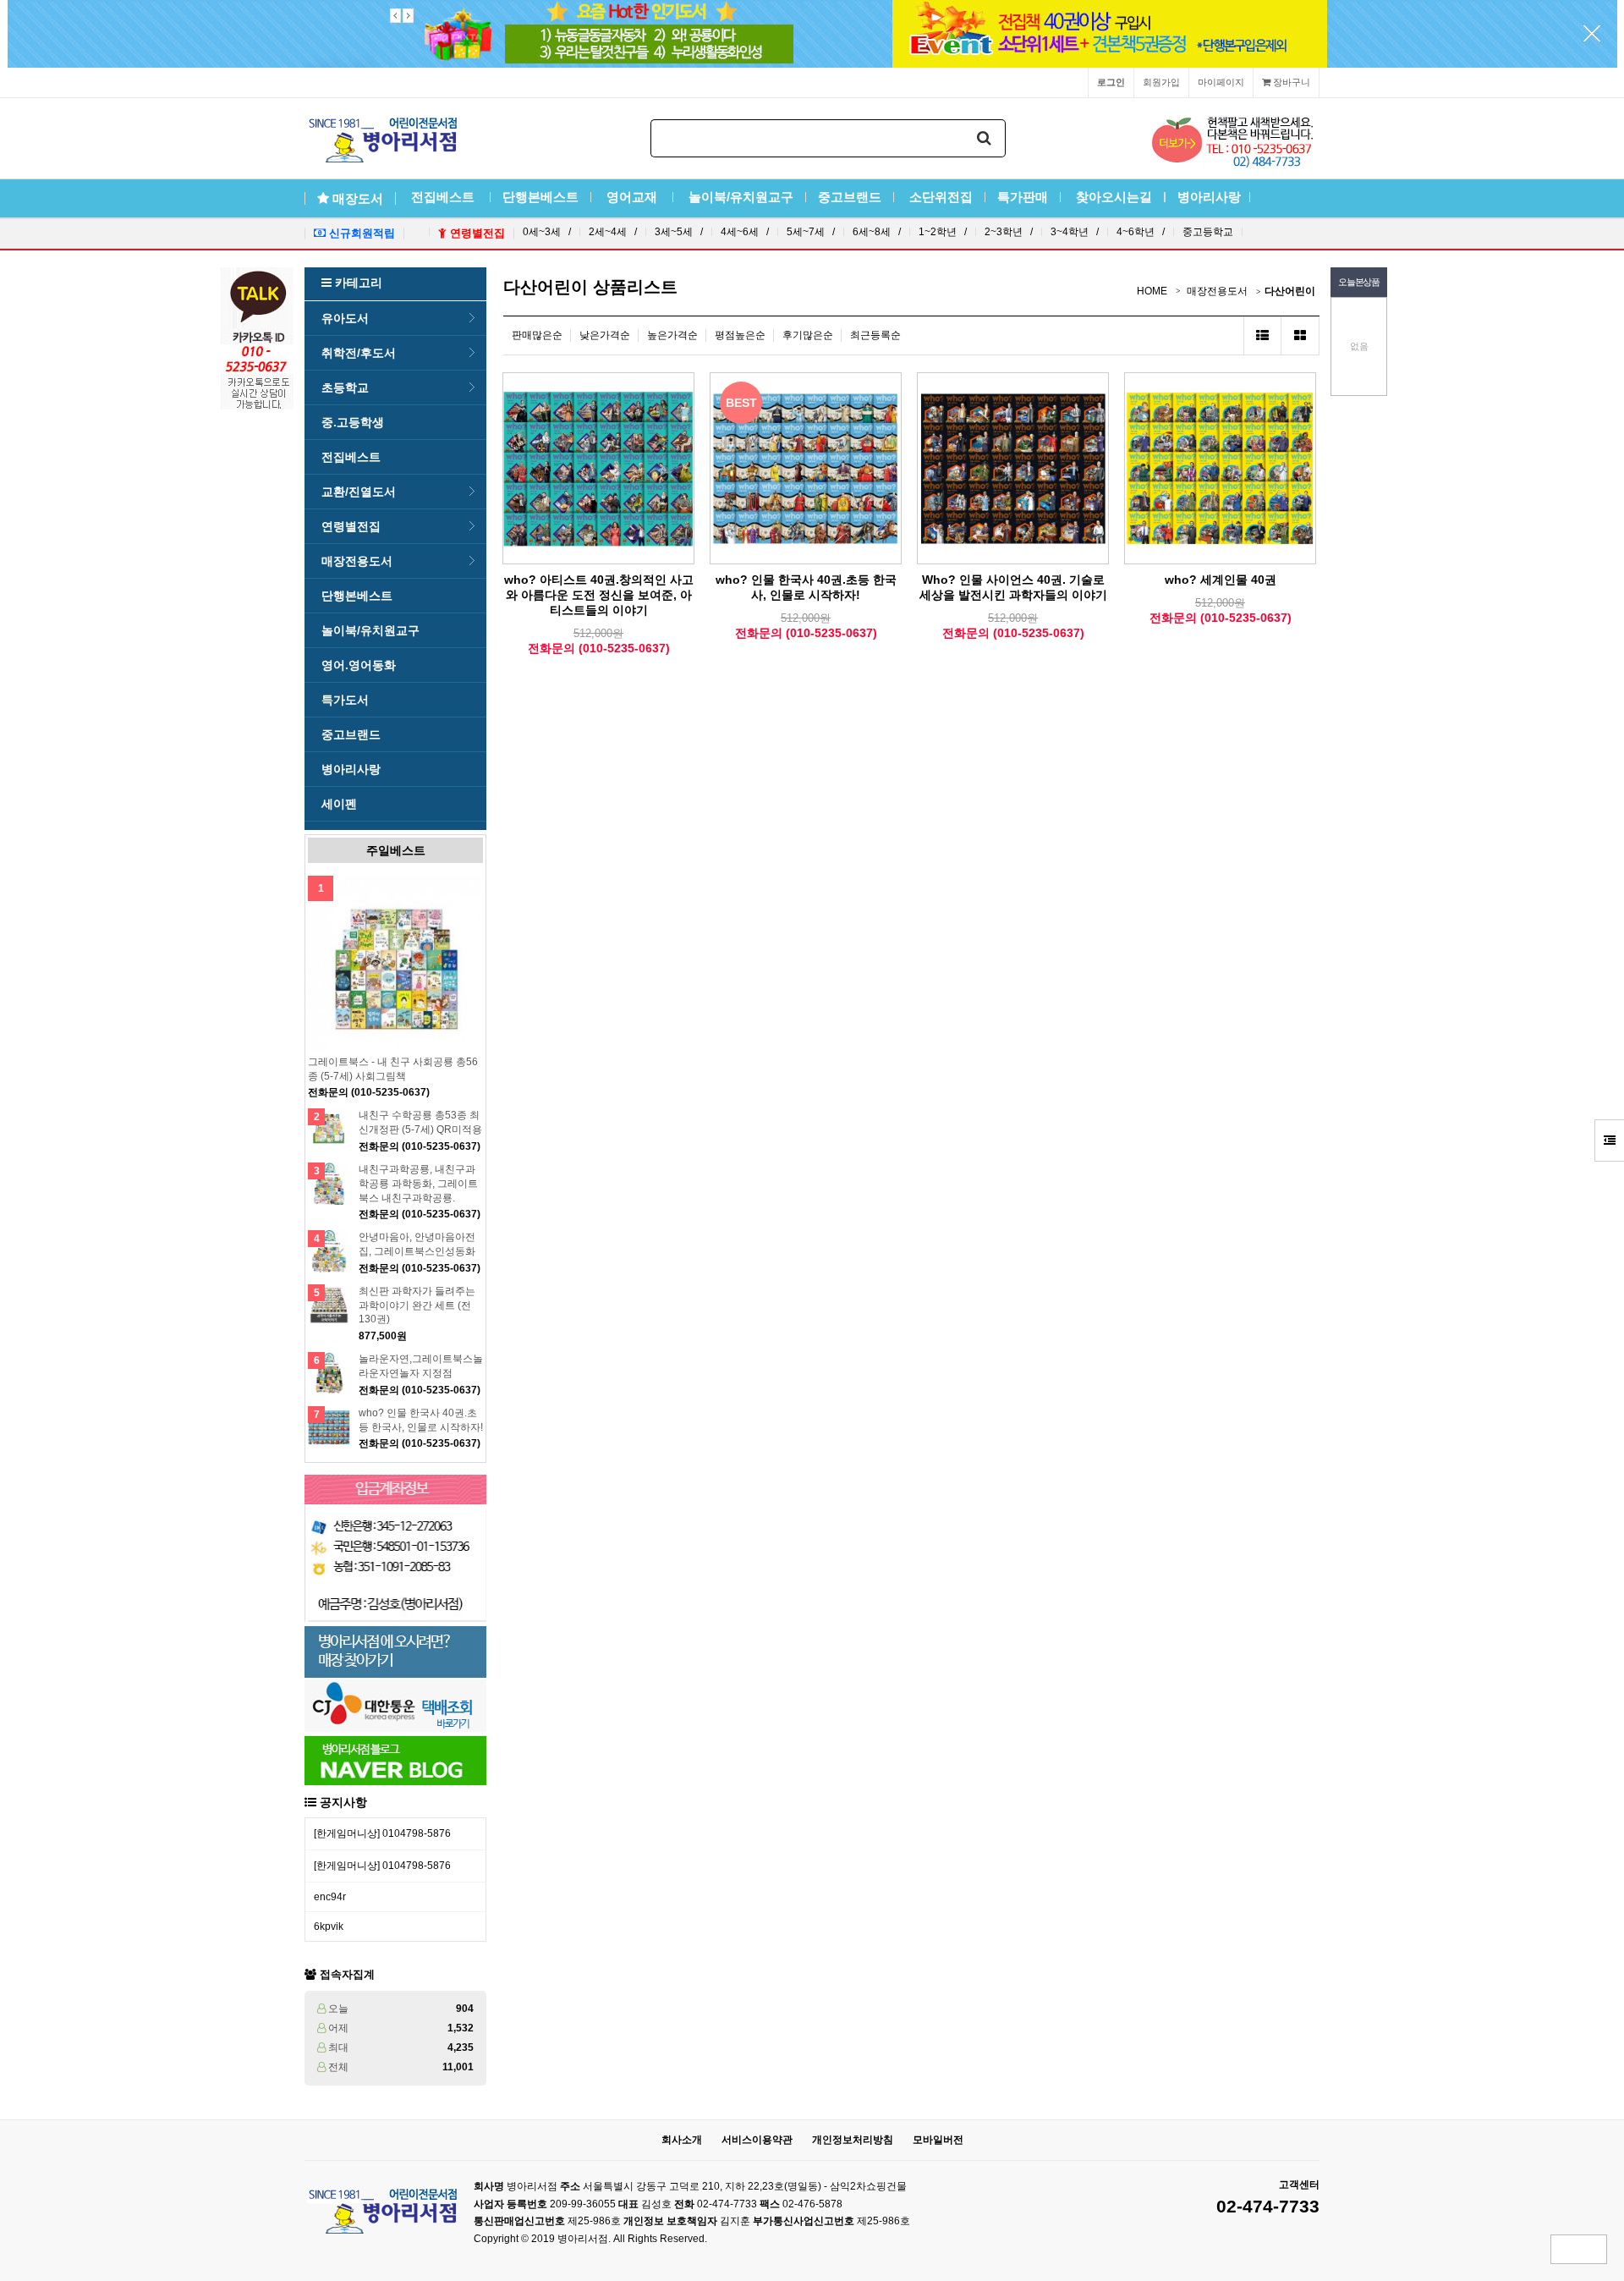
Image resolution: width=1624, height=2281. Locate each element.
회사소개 (682, 2140)
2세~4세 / (613, 232)
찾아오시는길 (1112, 197)
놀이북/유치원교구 (739, 197)
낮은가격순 (605, 335)
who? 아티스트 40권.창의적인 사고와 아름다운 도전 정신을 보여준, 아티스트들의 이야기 (599, 595)
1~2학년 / (943, 232)
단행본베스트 (540, 197)
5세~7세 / (811, 232)
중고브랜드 (850, 197)
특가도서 (345, 700)
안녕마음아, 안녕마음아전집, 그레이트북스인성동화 (417, 1244)
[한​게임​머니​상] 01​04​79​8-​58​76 (382, 1833)
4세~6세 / (745, 232)
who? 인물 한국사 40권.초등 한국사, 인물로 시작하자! (421, 1420)
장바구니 (1290, 82)
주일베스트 (396, 850)
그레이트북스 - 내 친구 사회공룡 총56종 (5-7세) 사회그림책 (393, 1069)
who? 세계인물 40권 (1221, 580)
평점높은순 (740, 335)
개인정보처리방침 (853, 2140)
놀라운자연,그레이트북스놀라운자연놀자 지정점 (421, 1366)
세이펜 (339, 804)
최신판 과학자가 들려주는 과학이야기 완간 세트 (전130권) (417, 1305)
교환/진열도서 (359, 492)
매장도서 (358, 198)
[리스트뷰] (1262, 335)
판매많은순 (537, 335)
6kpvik (329, 1926)
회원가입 (1161, 82)
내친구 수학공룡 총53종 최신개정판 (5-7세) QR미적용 (420, 1122)
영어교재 (632, 197)
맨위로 (1579, 2249)
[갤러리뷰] (1300, 335)
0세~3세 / (547, 232)
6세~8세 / (877, 232)
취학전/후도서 (359, 353)
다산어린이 (1290, 291)
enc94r (330, 1897)
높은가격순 (672, 335)
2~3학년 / (1009, 232)
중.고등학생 (353, 422)
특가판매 (1023, 197)
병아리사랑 (1207, 197)
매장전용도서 (357, 561)
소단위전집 (939, 197)
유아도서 (345, 318)
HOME (1152, 291)
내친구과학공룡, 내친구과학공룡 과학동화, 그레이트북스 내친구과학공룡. (418, 1184)
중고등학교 (1208, 232)
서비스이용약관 (757, 2140)
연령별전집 (351, 526)
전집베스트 (443, 197)
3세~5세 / (679, 232)
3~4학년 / (1075, 232)
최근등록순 (875, 335)
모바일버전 (938, 2140)
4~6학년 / (1141, 232)
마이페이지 (1221, 82)
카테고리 (357, 283)
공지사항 (343, 1802)
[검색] (985, 138)
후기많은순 (808, 335)
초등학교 (345, 387)
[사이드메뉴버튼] (1609, 1140)
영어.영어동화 (359, 665)
